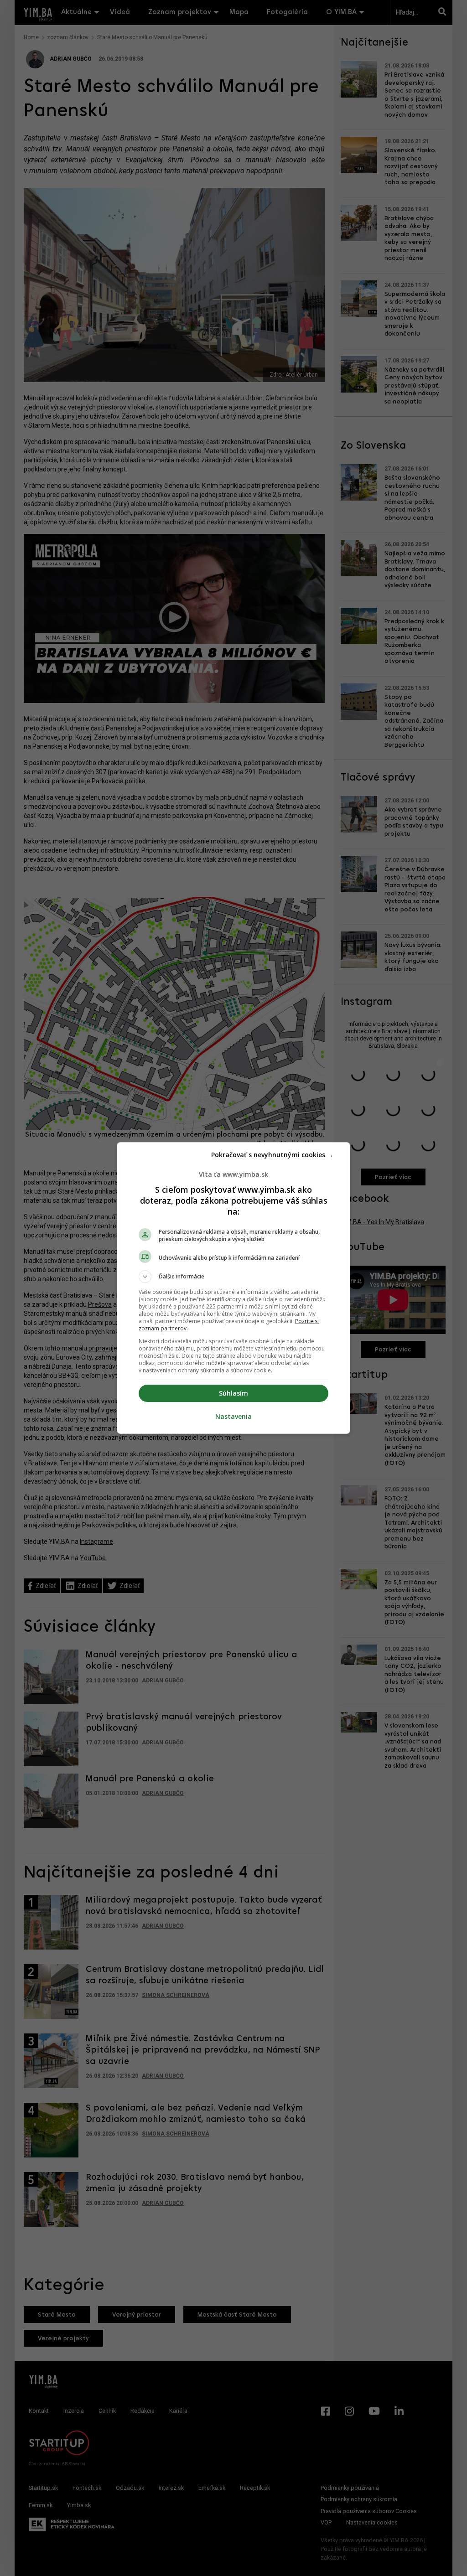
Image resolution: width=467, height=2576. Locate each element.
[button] (233, 1277)
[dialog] (233, 1288)
